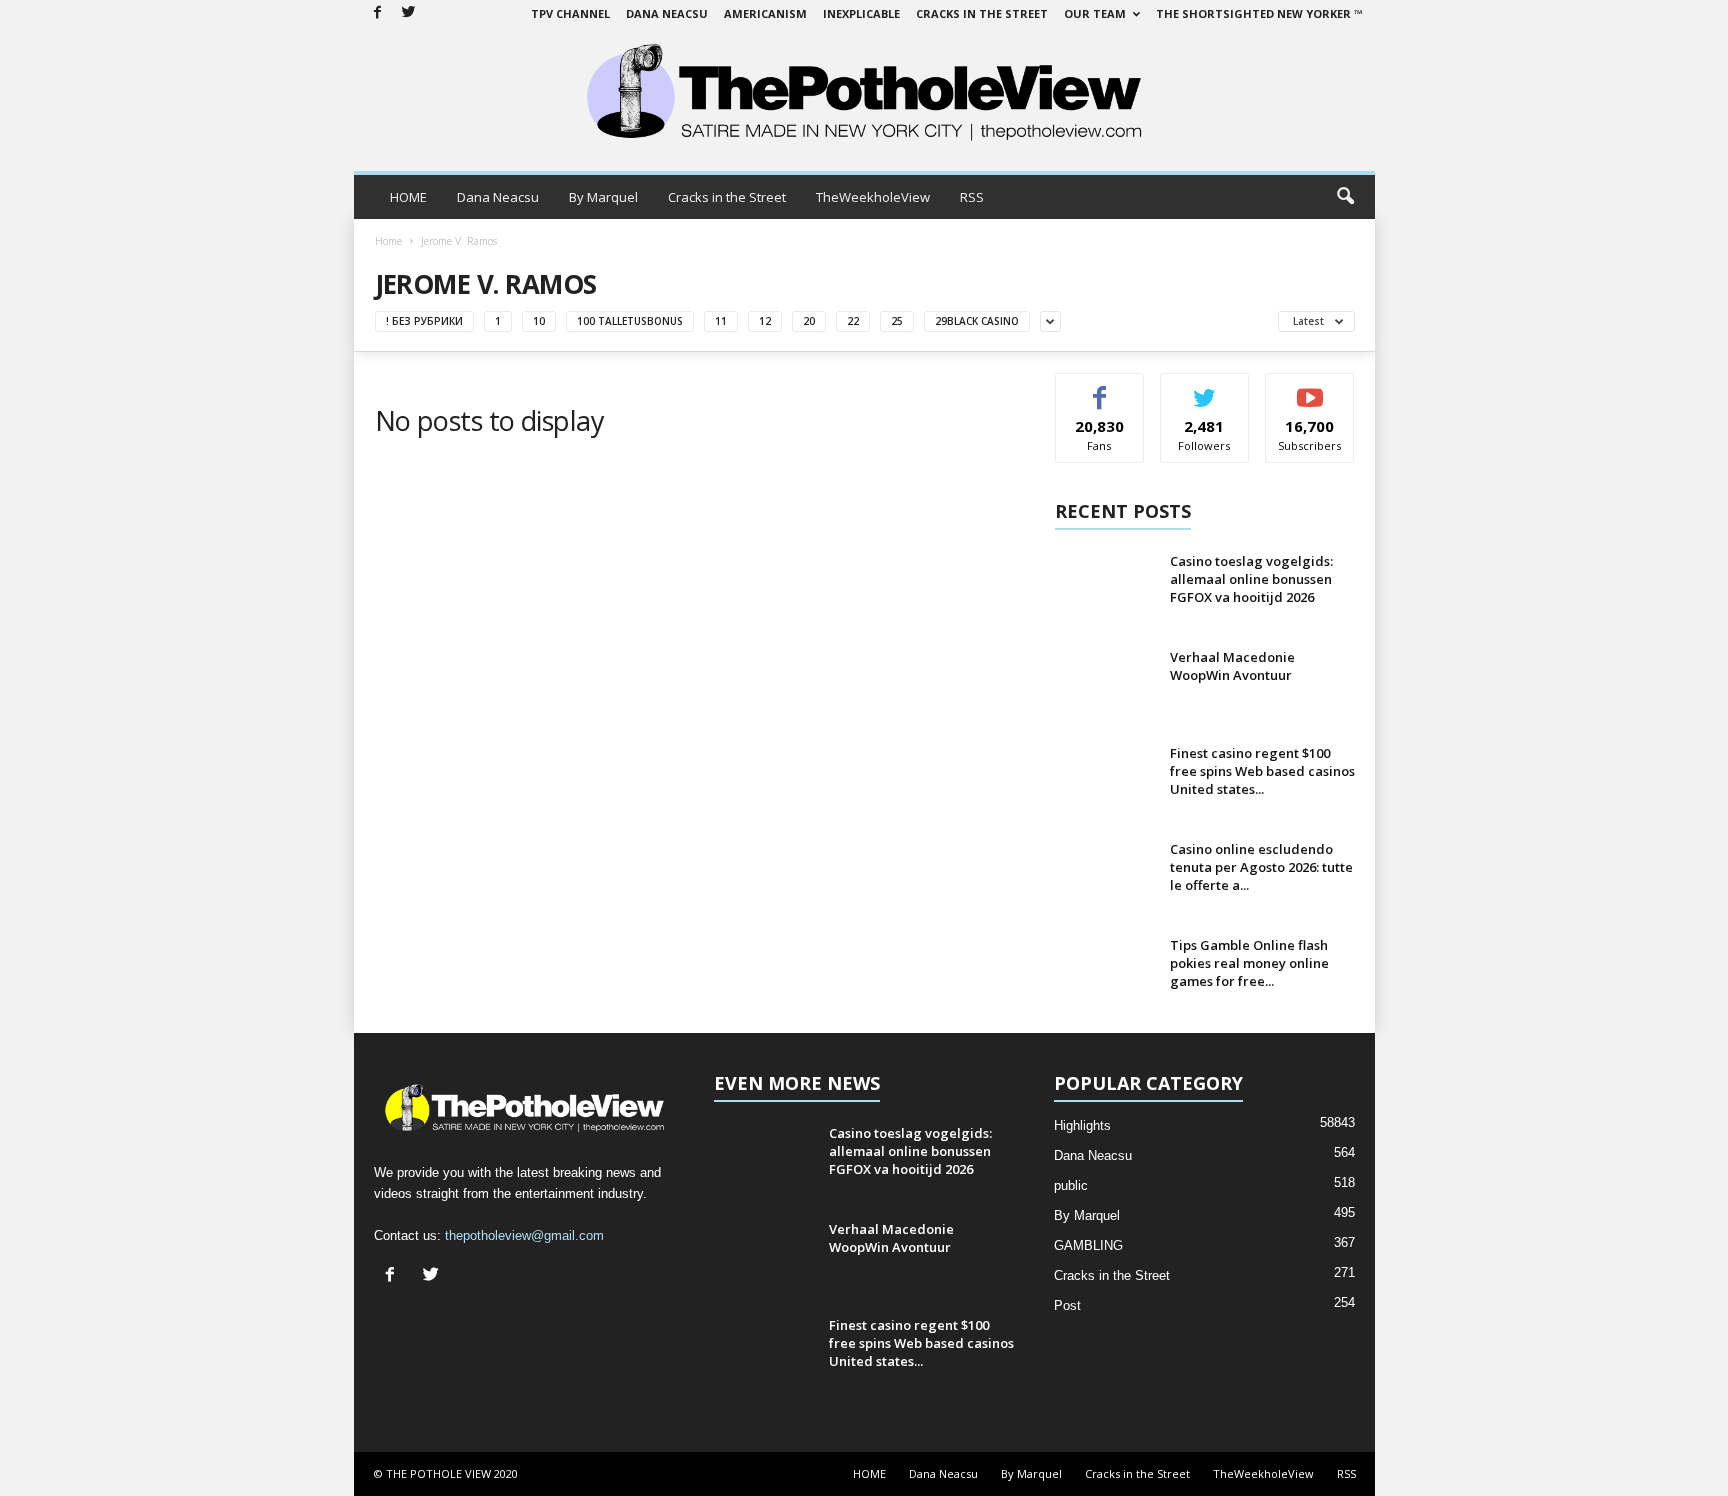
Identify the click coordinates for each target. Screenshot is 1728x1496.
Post (1067, 1305)
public (1071, 1185)
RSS (972, 197)
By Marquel (603, 197)
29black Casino (977, 321)
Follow (1204, 388)
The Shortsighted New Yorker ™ (1259, 13)
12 (765, 321)
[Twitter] (409, 13)
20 (809, 321)
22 (853, 321)
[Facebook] (378, 13)
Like (1099, 388)
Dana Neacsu (667, 13)
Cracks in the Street (982, 13)
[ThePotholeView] (864, 94)
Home (388, 241)
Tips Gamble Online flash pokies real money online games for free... (1249, 963)
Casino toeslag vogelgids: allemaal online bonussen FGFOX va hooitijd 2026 (1251, 579)
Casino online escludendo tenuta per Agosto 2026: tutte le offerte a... (1261, 867)
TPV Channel (570, 13)
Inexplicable (861, 13)
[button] (1345, 197)
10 (539, 321)
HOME (408, 197)
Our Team (1095, 13)
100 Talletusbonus (630, 321)
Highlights (1082, 1125)
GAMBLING (1088, 1245)
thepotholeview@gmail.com (524, 1235)
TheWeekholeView (873, 197)
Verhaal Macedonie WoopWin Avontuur (1232, 666)
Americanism (765, 13)
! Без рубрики (424, 321)
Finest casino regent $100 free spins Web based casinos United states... (1262, 771)
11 (721, 321)
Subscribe (1310, 388)
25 (897, 321)
